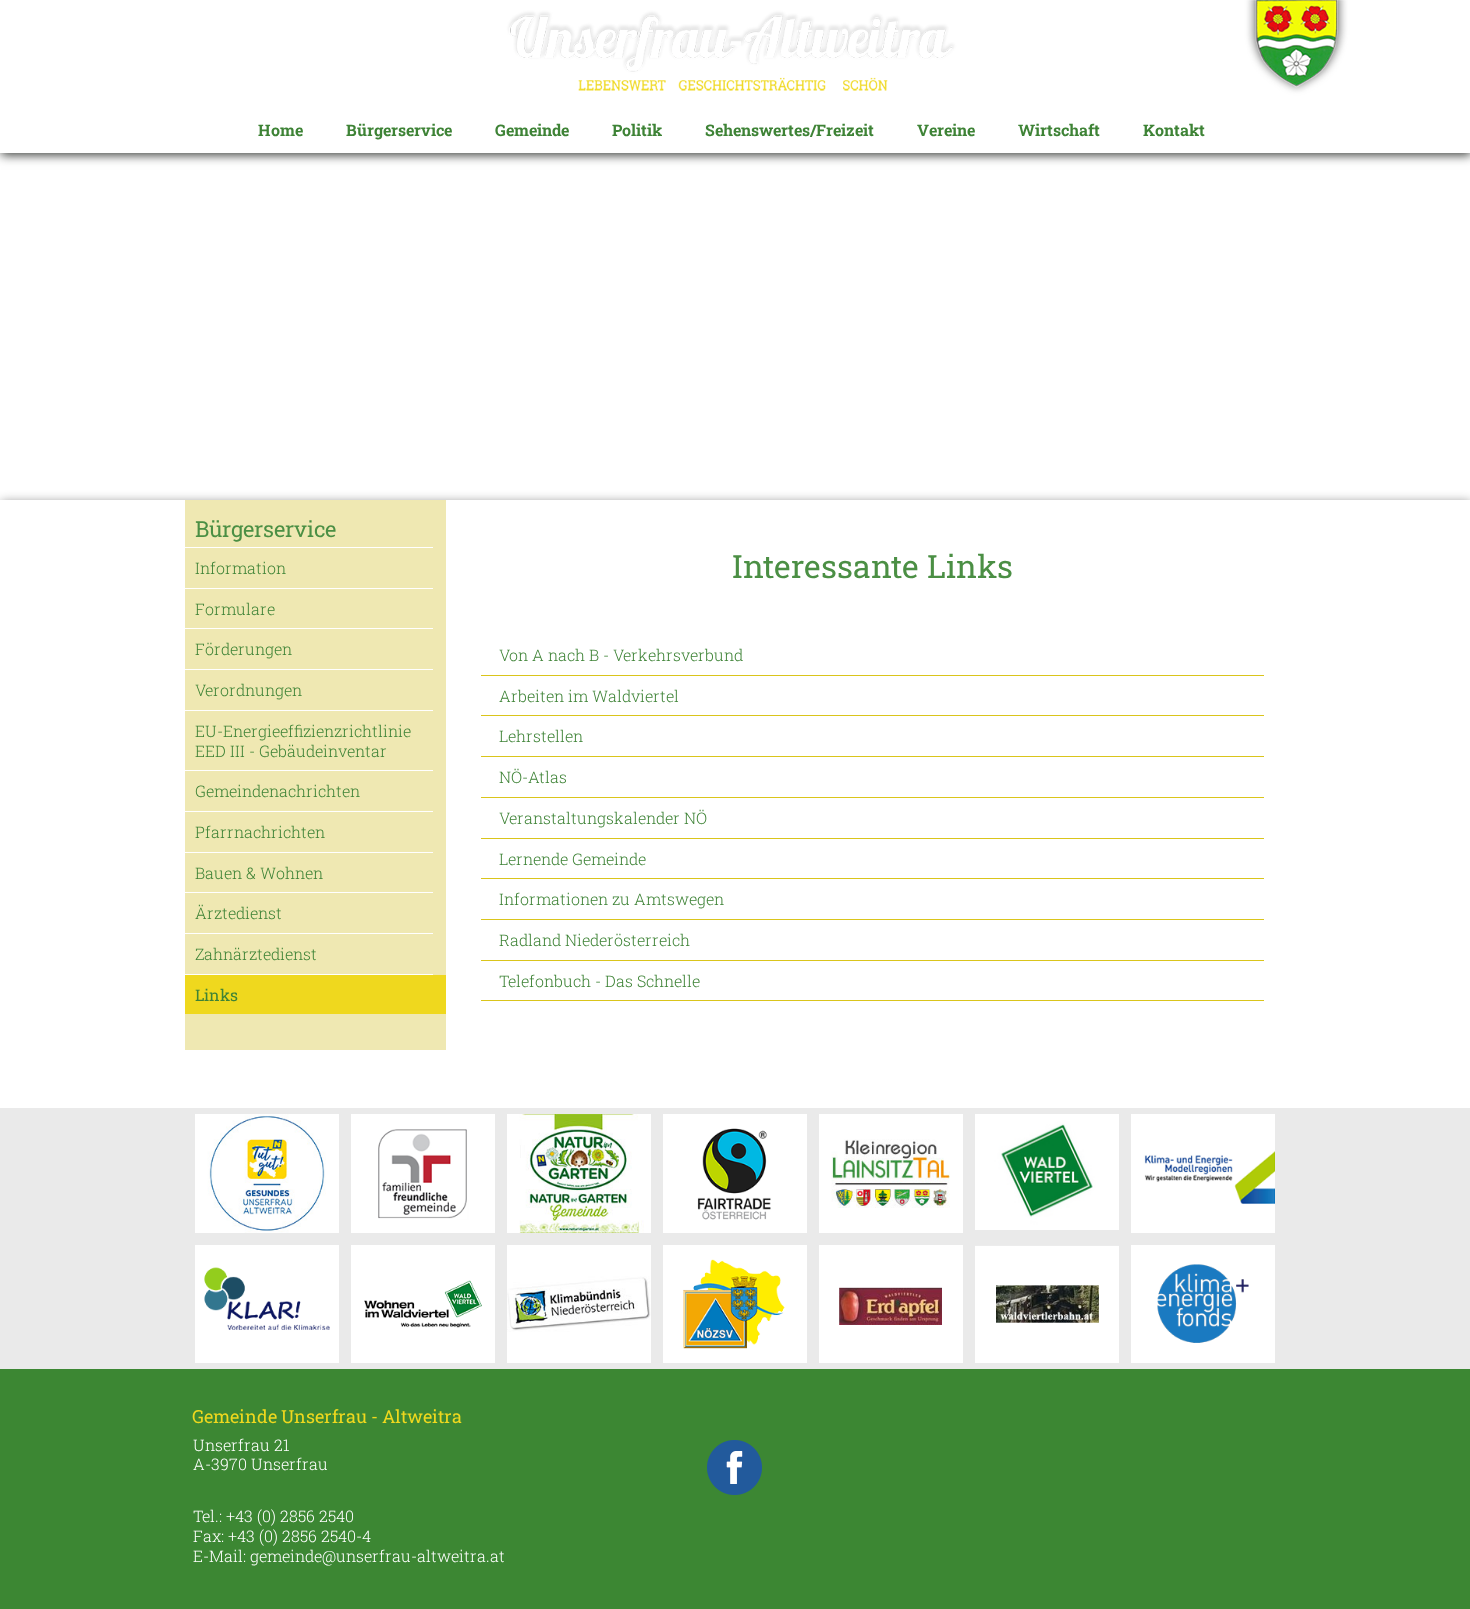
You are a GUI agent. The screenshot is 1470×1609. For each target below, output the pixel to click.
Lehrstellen (541, 735)
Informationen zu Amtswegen (611, 898)
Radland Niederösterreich (594, 939)
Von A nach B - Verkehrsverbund (621, 654)
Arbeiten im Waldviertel (589, 695)
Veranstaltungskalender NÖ (603, 817)
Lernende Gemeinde (572, 858)
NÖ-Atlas (533, 776)
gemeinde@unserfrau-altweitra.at (377, 1555)
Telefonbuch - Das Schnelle (599, 980)
